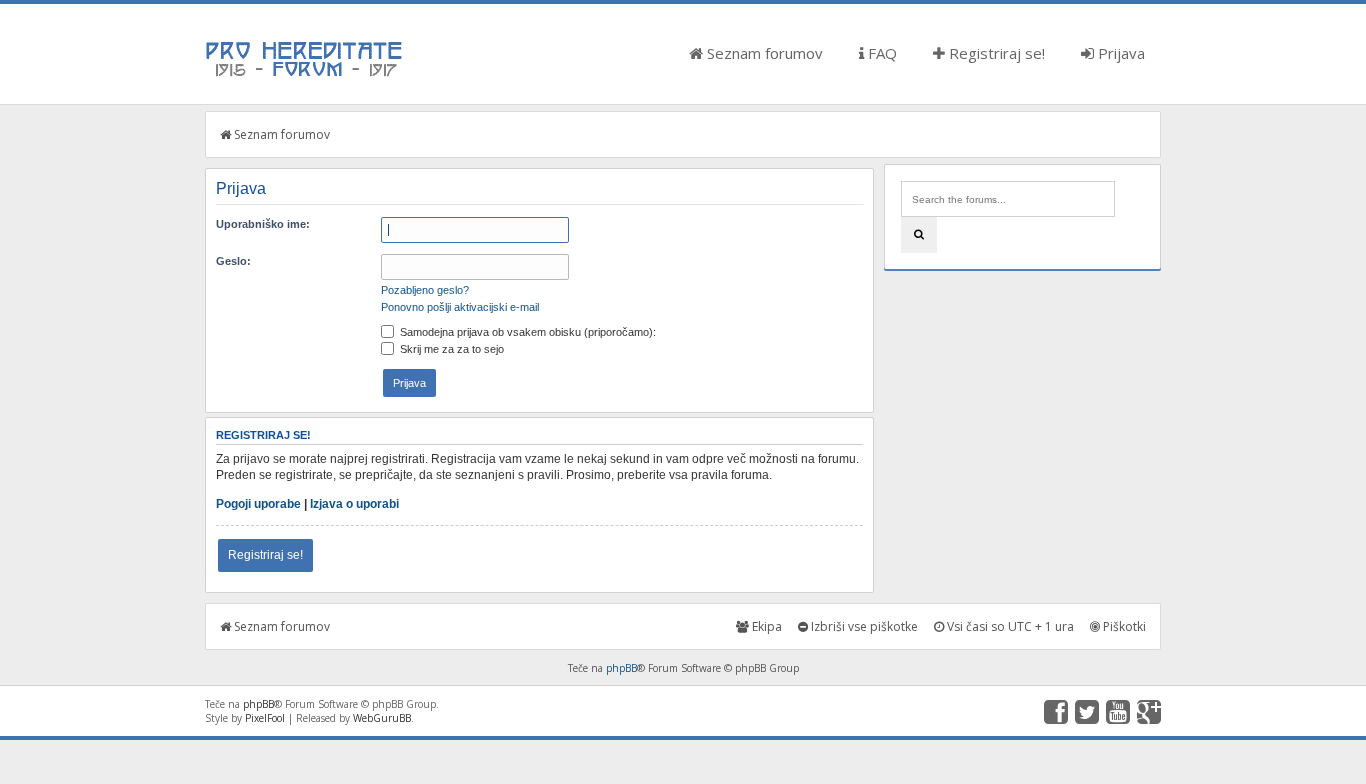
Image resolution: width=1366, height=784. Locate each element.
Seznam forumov (763, 53)
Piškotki (1123, 626)
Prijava (1119, 53)
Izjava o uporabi (354, 504)
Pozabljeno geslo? (425, 290)
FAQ (880, 53)
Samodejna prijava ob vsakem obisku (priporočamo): (526, 332)
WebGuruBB (382, 718)
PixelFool (265, 718)
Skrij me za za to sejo (450, 349)
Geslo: (233, 261)
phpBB (621, 668)
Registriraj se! (995, 53)
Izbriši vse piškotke (863, 626)
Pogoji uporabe (258, 504)
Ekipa (765, 626)
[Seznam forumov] (305, 75)
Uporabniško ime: (263, 224)
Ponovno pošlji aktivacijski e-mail (460, 307)
